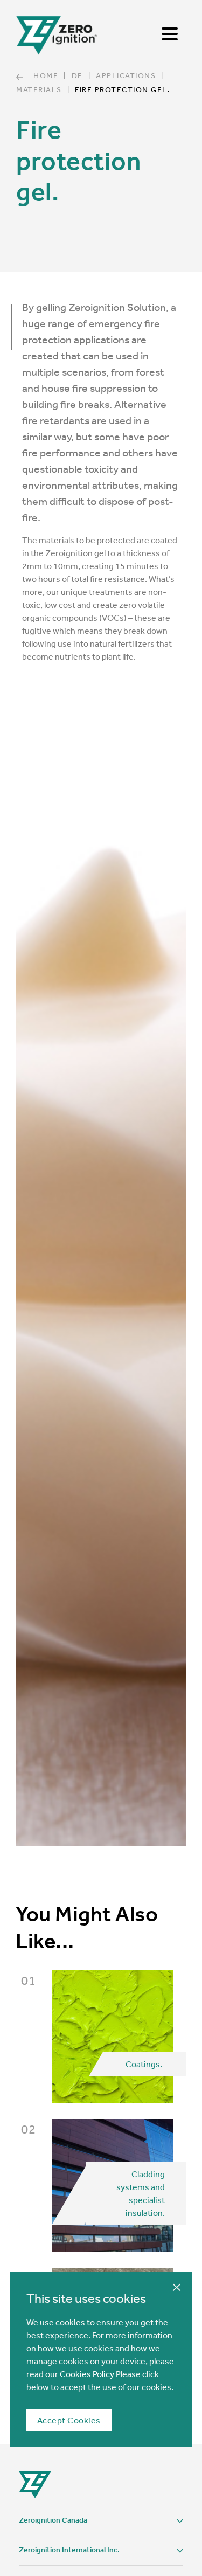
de (77, 75)
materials (39, 89)
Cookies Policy (87, 2374)
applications (126, 75)
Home (46, 75)
